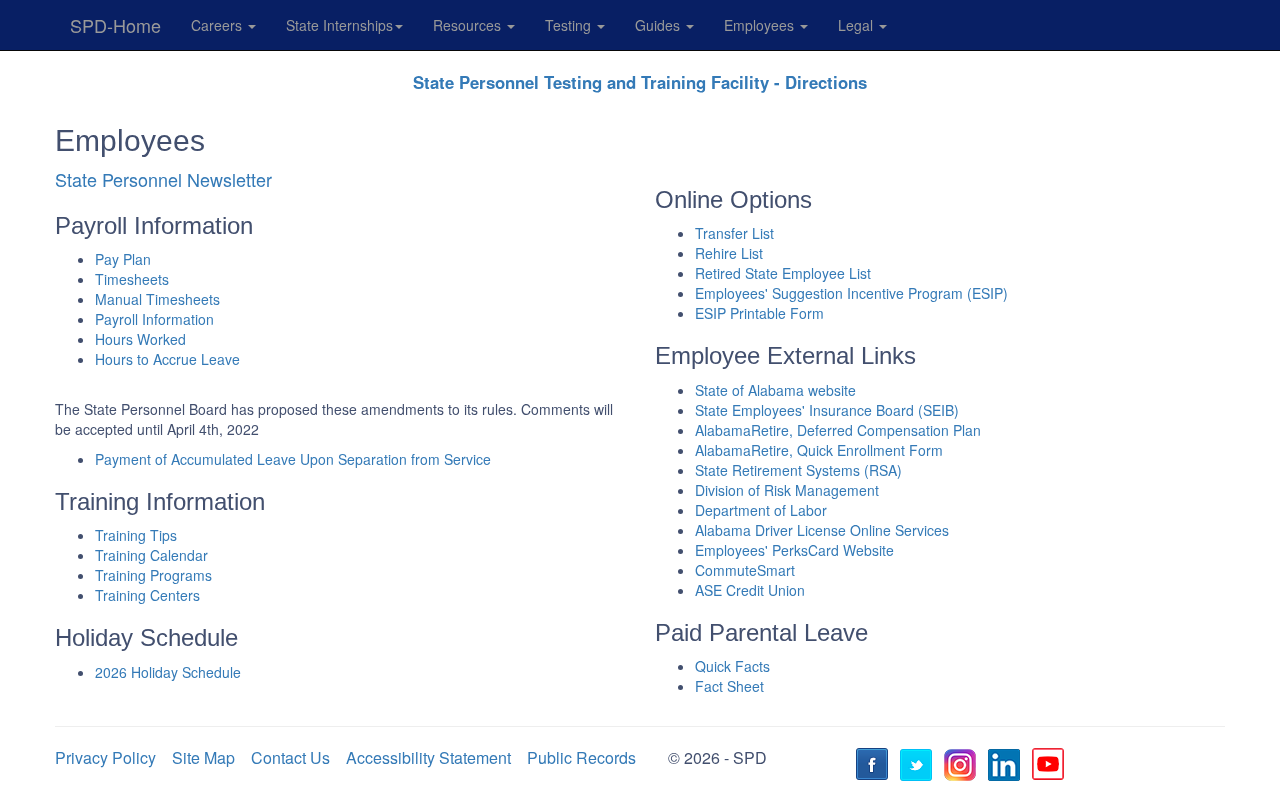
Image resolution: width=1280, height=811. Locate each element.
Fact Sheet (729, 686)
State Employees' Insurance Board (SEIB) (827, 410)
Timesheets (132, 279)
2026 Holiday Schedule (168, 672)
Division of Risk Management (787, 490)
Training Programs (153, 575)
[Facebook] (875, 767)
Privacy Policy (105, 757)
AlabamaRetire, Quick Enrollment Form (819, 450)
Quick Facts (732, 666)
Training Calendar (151, 555)
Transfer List (734, 233)
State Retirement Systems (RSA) (798, 470)
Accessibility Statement (428, 757)
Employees (761, 25)
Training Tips (136, 535)
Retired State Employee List (783, 273)
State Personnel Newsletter (163, 179)
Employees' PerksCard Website (794, 550)
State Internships (339, 25)
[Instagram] (963, 767)
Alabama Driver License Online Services (822, 530)
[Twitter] (919, 767)
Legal (857, 25)
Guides (659, 25)
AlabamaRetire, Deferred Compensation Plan (838, 430)
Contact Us (290, 757)
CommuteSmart (745, 570)
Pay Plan (123, 259)
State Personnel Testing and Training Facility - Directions (640, 82)
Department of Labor (761, 510)
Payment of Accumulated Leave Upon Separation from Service (293, 459)
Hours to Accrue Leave (167, 359)
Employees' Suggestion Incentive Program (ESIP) (851, 293)
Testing (570, 25)
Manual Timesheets (157, 299)
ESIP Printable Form (759, 313)
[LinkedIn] (1007, 767)
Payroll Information (154, 319)
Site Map (203, 757)
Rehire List (729, 253)
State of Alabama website (775, 390)
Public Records (581, 757)
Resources (469, 25)
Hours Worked (140, 339)
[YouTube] (1051, 767)
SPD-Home (115, 25)
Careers (218, 25)
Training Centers (147, 595)
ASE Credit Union (750, 590)
